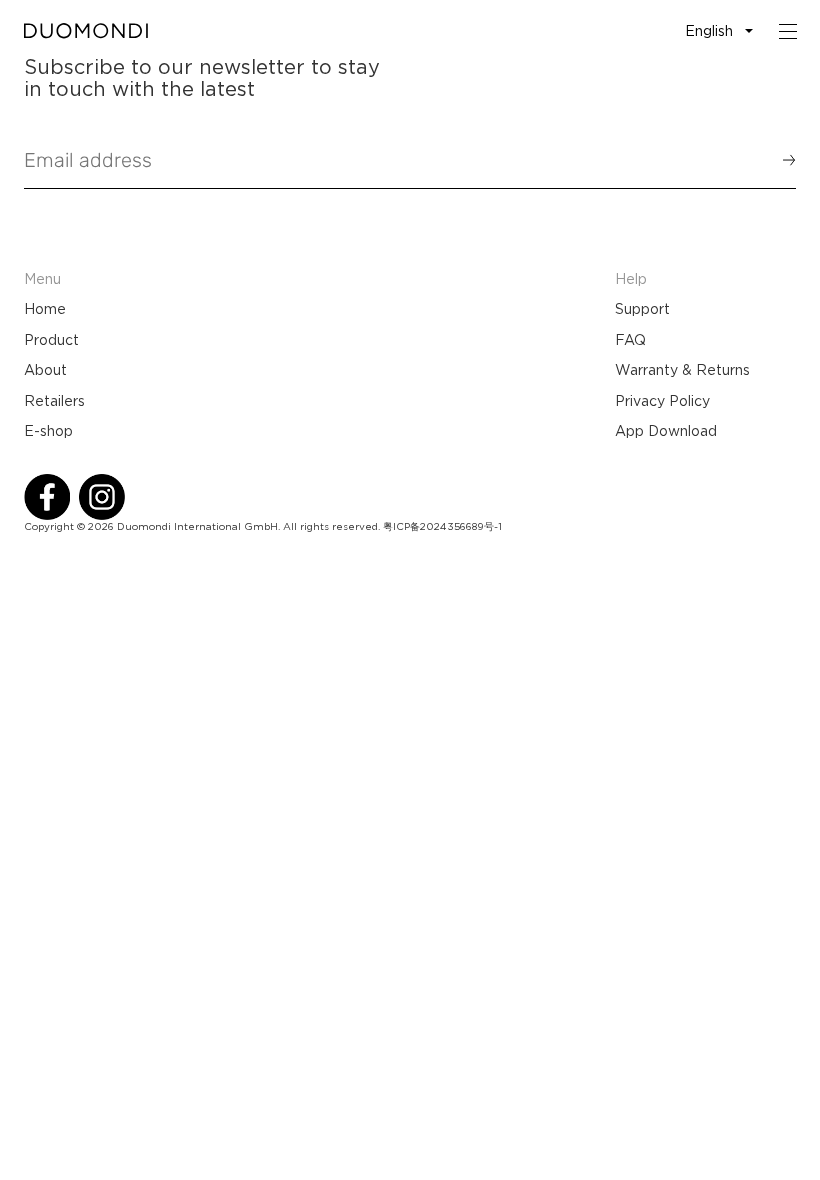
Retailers (54, 401)
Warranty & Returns (682, 370)
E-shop (48, 431)
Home (45, 309)
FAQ (630, 340)
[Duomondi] (86, 31)
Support (642, 309)
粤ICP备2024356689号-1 (442, 526)
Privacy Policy (662, 401)
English (709, 31)
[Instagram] (102, 497)
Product (51, 340)
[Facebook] (47, 497)
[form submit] (780, 160)
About (45, 370)
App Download (666, 431)
